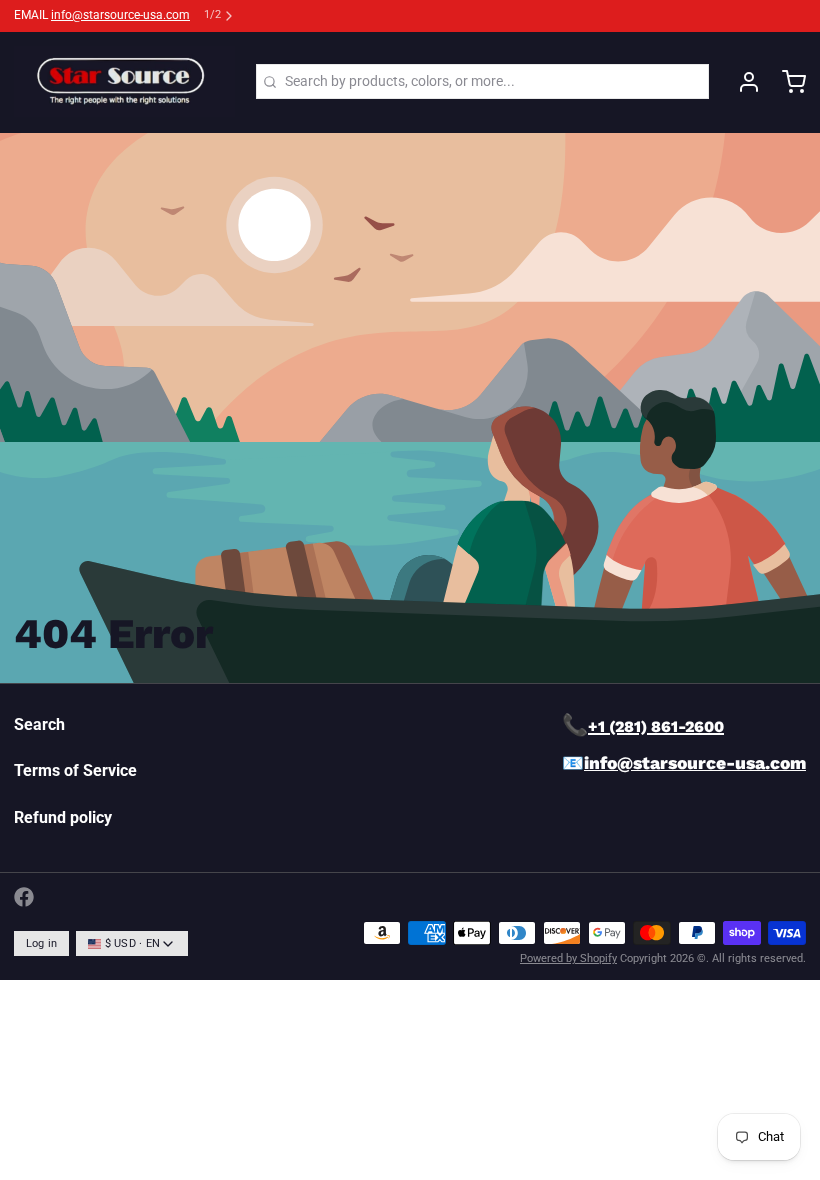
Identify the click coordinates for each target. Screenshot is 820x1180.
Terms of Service (75, 770)
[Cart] (787, 82)
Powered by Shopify (568, 958)
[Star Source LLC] (124, 82)
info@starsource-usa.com (120, 15)
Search (39, 724)
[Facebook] (24, 897)
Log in (42, 943)
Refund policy (63, 817)
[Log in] (742, 82)
